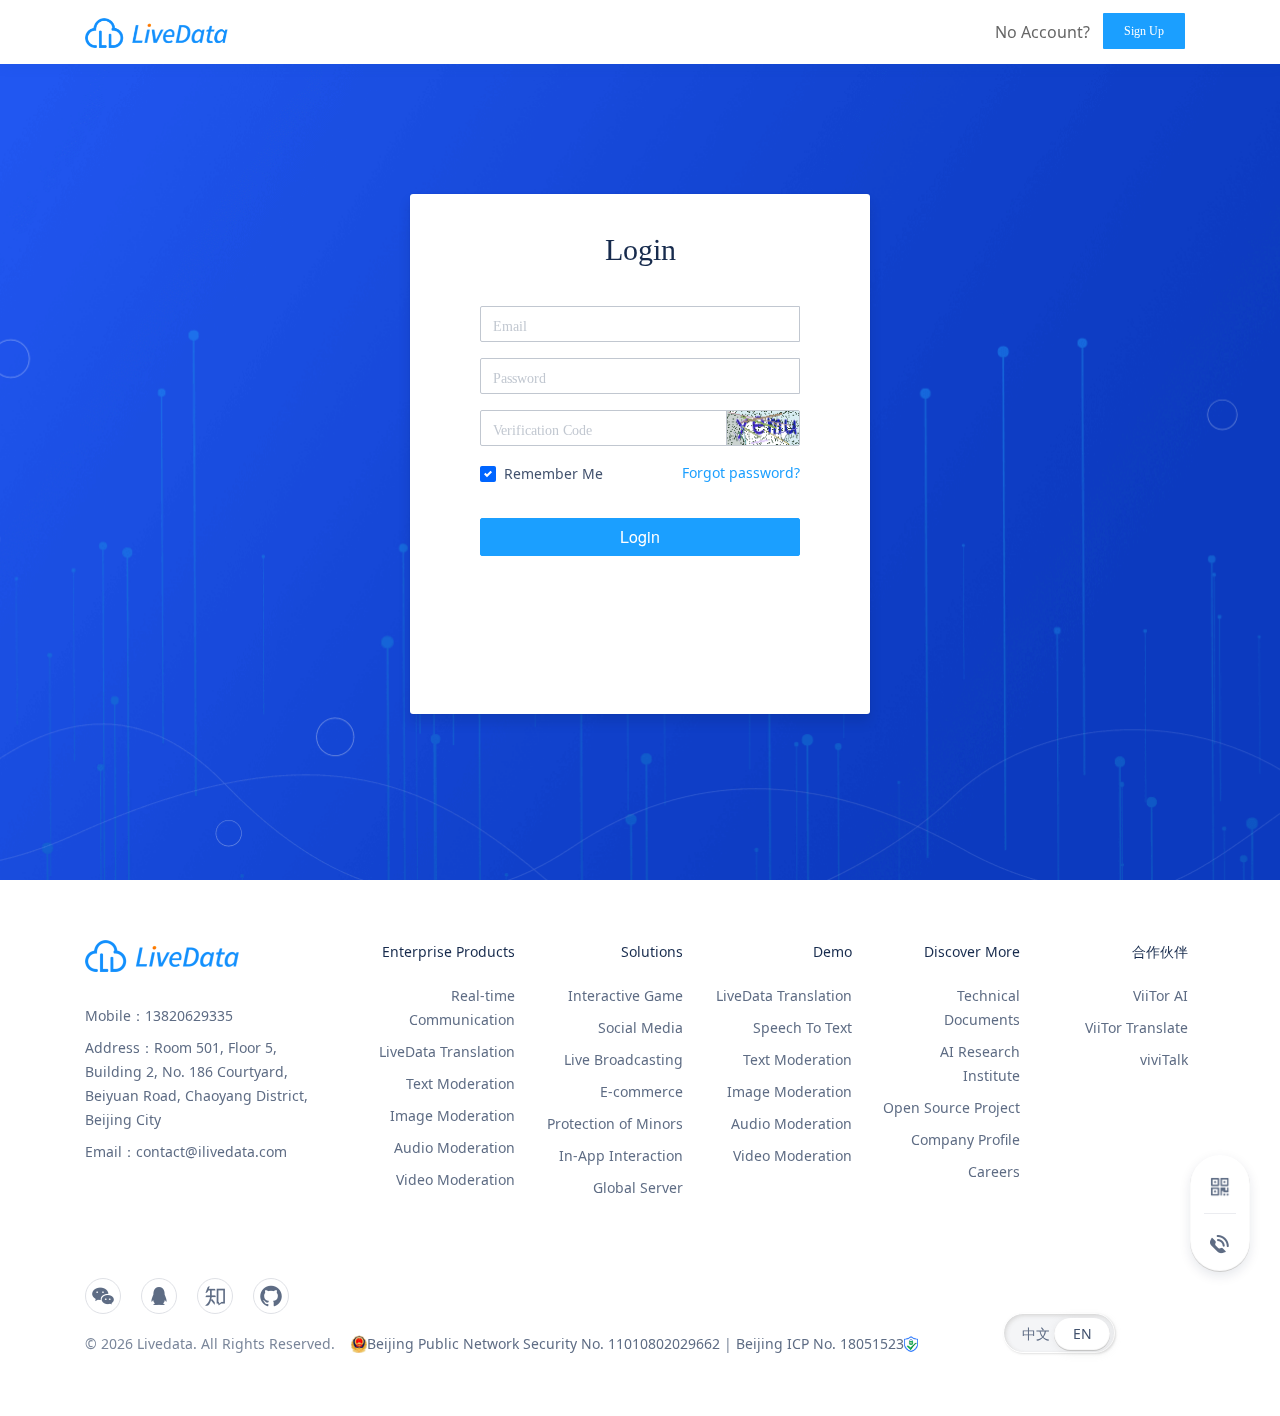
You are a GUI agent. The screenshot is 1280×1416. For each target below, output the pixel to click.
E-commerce (641, 1091)
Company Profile (965, 1139)
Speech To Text (802, 1027)
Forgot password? (741, 472)
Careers (994, 1171)
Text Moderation (460, 1083)
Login (640, 536)
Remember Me (553, 473)
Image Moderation (452, 1115)
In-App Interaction (621, 1155)
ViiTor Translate (1136, 1027)
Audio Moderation (454, 1147)
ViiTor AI (1160, 995)
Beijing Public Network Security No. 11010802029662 (543, 1343)
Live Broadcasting (623, 1059)
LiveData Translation (447, 1051)
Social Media (640, 1027)
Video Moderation (455, 1179)
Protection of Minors (615, 1123)
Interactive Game (625, 995)
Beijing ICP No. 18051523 (820, 1343)
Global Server (638, 1187)
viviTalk (1164, 1059)
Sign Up (1144, 31)
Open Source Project (951, 1107)
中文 (1036, 1333)
